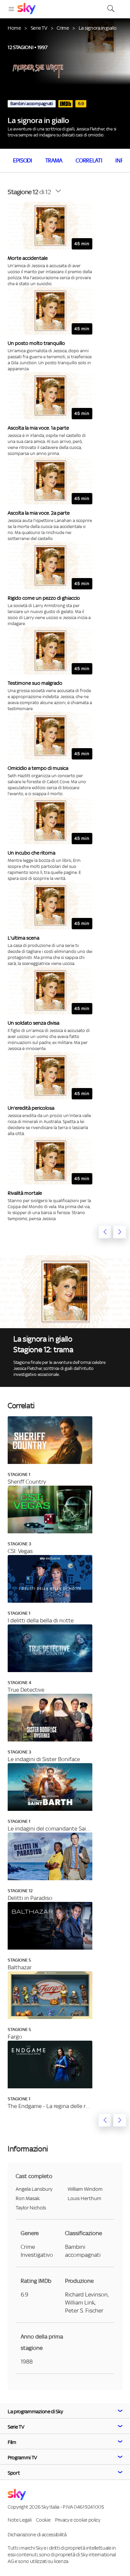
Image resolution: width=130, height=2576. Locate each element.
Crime (63, 28)
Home (14, 28)
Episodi (22, 160)
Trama (54, 160)
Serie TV (39, 28)
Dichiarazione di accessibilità (37, 2534)
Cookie (43, 2520)
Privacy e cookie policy (78, 2520)
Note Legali (19, 2520)
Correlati (89, 160)
